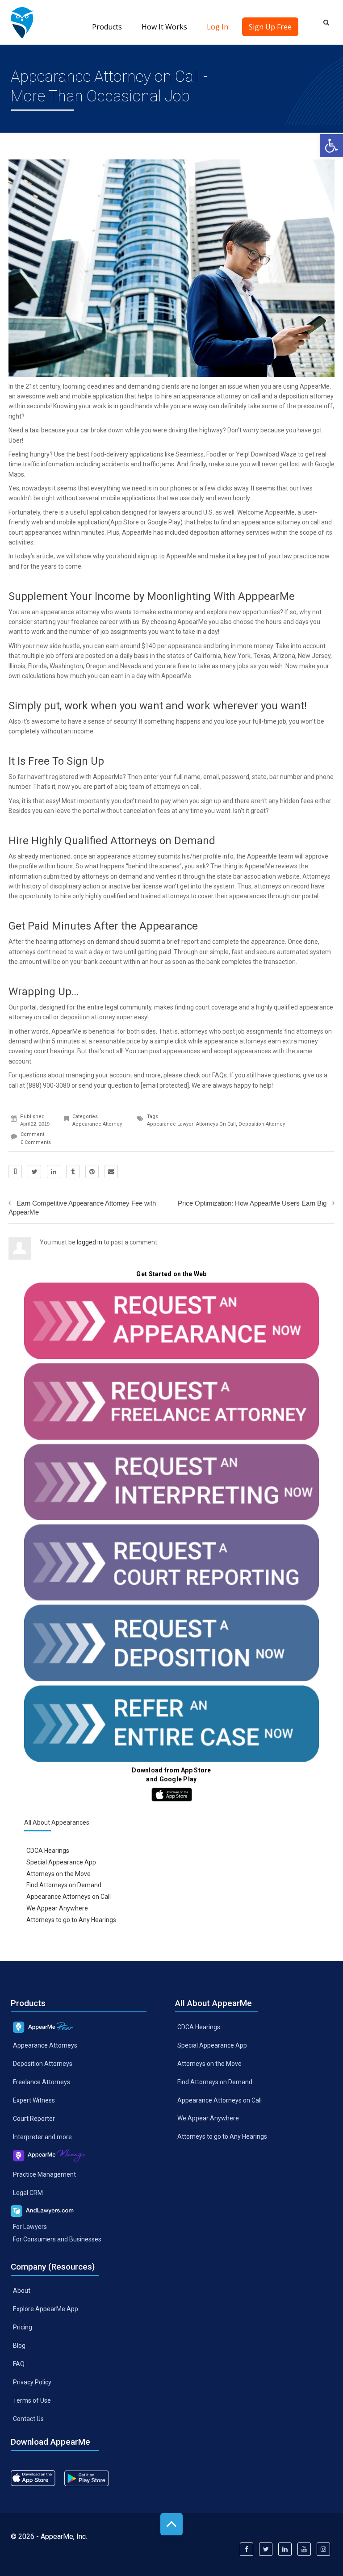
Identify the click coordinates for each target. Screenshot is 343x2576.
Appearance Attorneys (45, 2045)
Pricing (23, 2327)
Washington (66, 666)
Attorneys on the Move (59, 1873)
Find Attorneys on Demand (64, 1885)
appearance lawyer (170, 1124)
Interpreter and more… (44, 2137)
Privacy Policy (32, 2382)
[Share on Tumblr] (73, 1172)
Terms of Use (32, 2400)
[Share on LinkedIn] (54, 1172)
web (37, 522)
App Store (125, 522)
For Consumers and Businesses (57, 2239)
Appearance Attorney (97, 1124)
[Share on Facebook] (15, 1172)
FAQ (19, 2364)
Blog (19, 2346)
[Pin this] (92, 1172)
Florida (38, 666)
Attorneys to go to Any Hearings (71, 1920)
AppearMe (315, 386)
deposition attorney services (230, 532)
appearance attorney (70, 612)
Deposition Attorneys (43, 2064)
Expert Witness (34, 2100)
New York (237, 656)
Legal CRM (28, 2192)
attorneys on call (216, 1124)
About (22, 2291)
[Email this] (111, 1172)
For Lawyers (30, 2226)
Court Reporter (34, 2119)
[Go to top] (171, 2524)
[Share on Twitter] (34, 1172)
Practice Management (44, 2174)
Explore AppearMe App (46, 2309)
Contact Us (28, 2418)
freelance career (94, 622)
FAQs (220, 1075)
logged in (90, 1242)
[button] (331, 146)
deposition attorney (306, 396)
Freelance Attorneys (42, 2082)
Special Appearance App (61, 1862)
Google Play (164, 522)
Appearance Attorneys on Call (69, 1897)
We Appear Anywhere (57, 1908)
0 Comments (36, 1142)
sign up (148, 556)
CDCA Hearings (48, 1850)
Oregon (96, 666)
